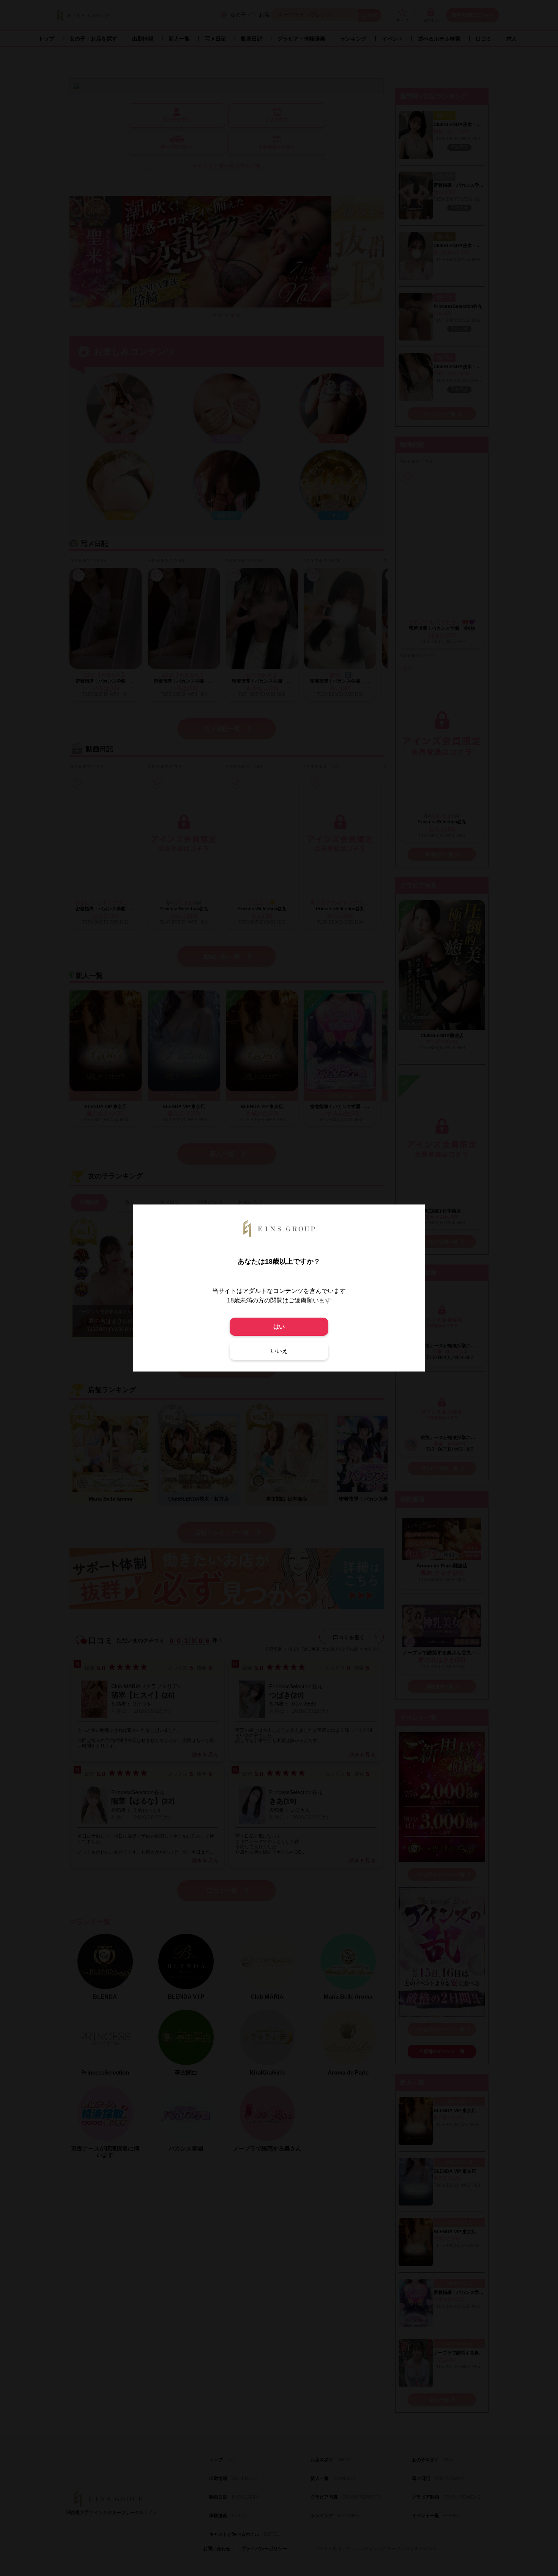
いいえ (279, 1351)
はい (279, 1327)
